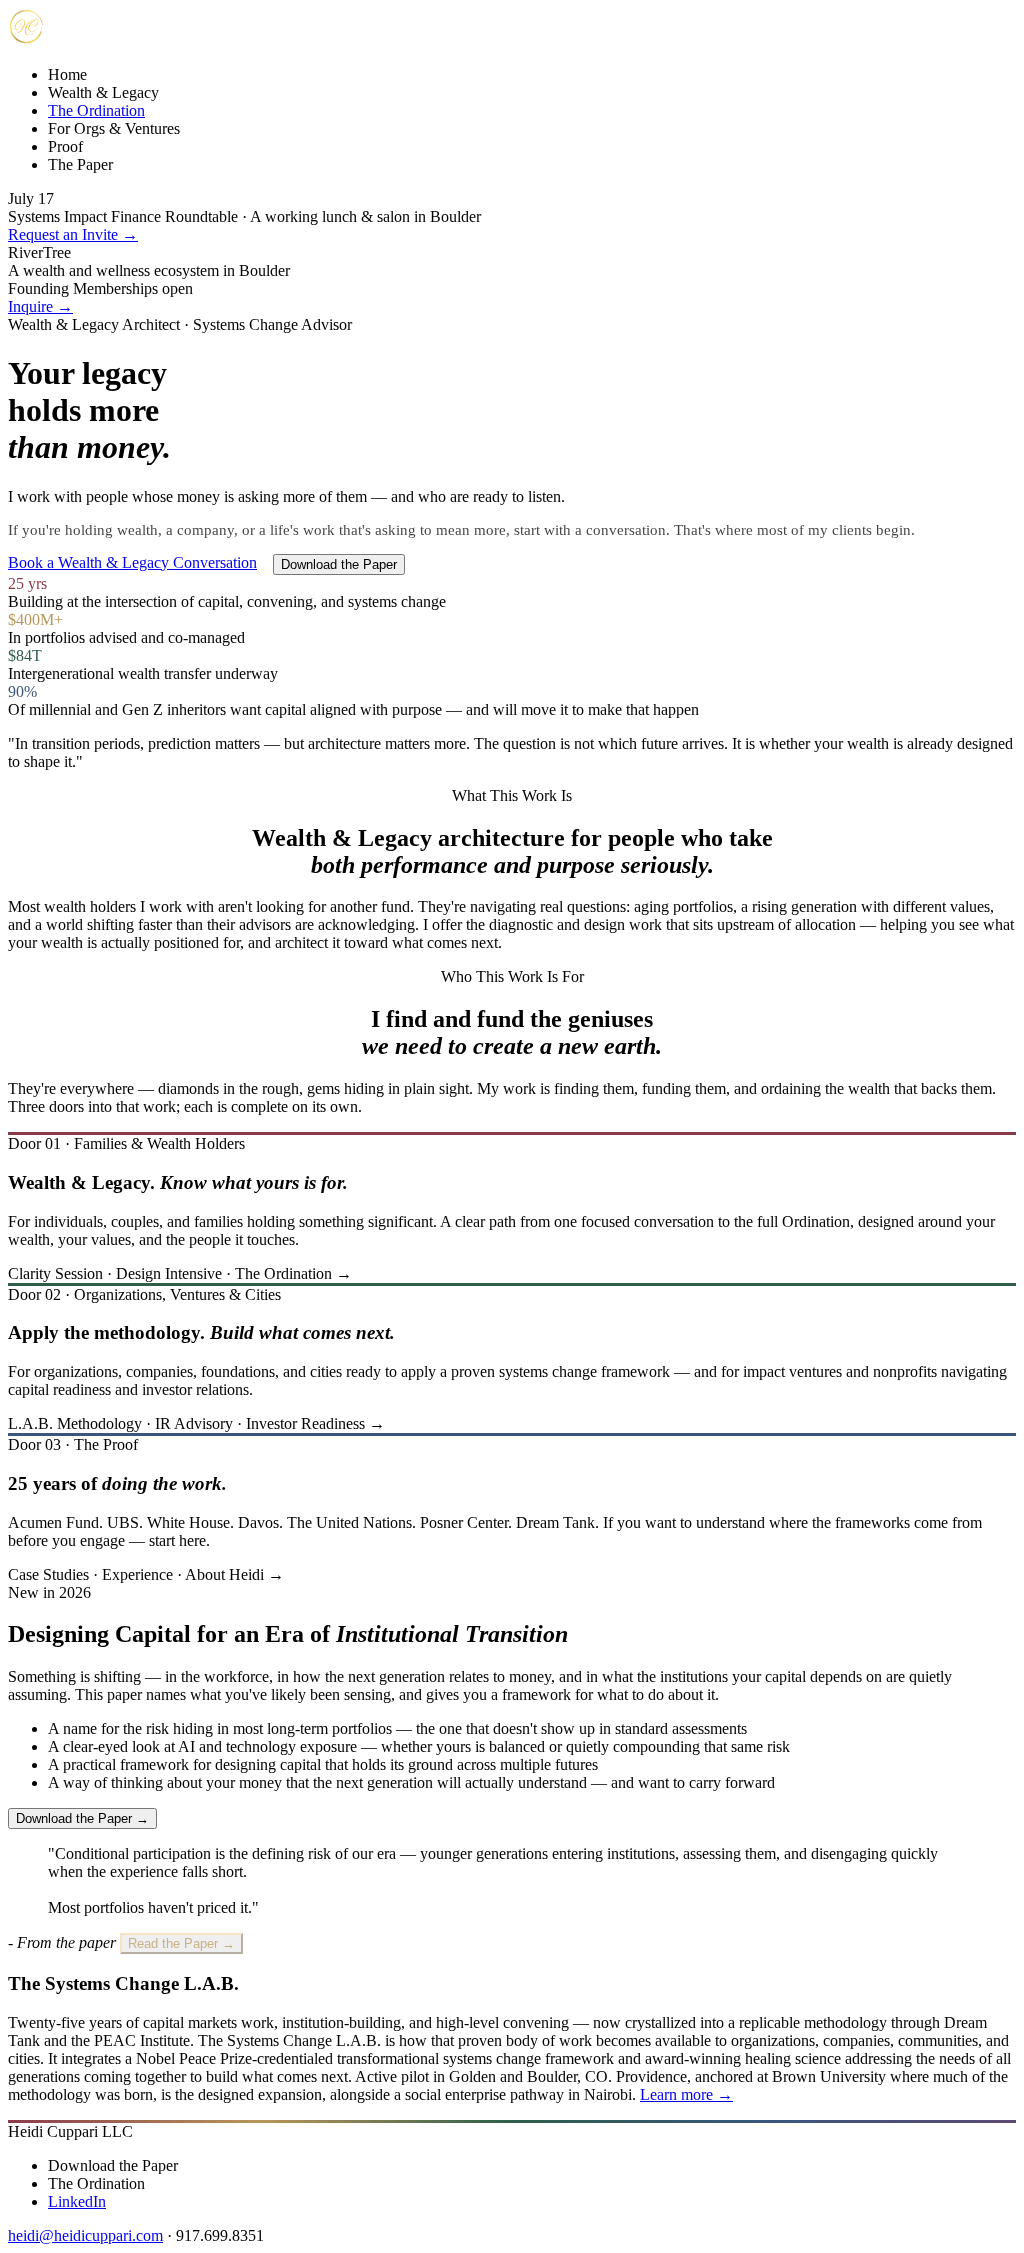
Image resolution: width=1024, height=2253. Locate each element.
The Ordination (96, 110)
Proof (65, 146)
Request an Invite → (73, 234)
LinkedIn (77, 2201)
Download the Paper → (82, 1818)
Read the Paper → (181, 1943)
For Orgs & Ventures (114, 128)
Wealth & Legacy (103, 92)
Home (67, 74)
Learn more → (686, 2094)
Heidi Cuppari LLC (70, 2131)
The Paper (80, 164)
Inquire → (40, 306)
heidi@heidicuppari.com (85, 2235)
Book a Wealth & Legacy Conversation (132, 562)
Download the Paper (339, 564)
